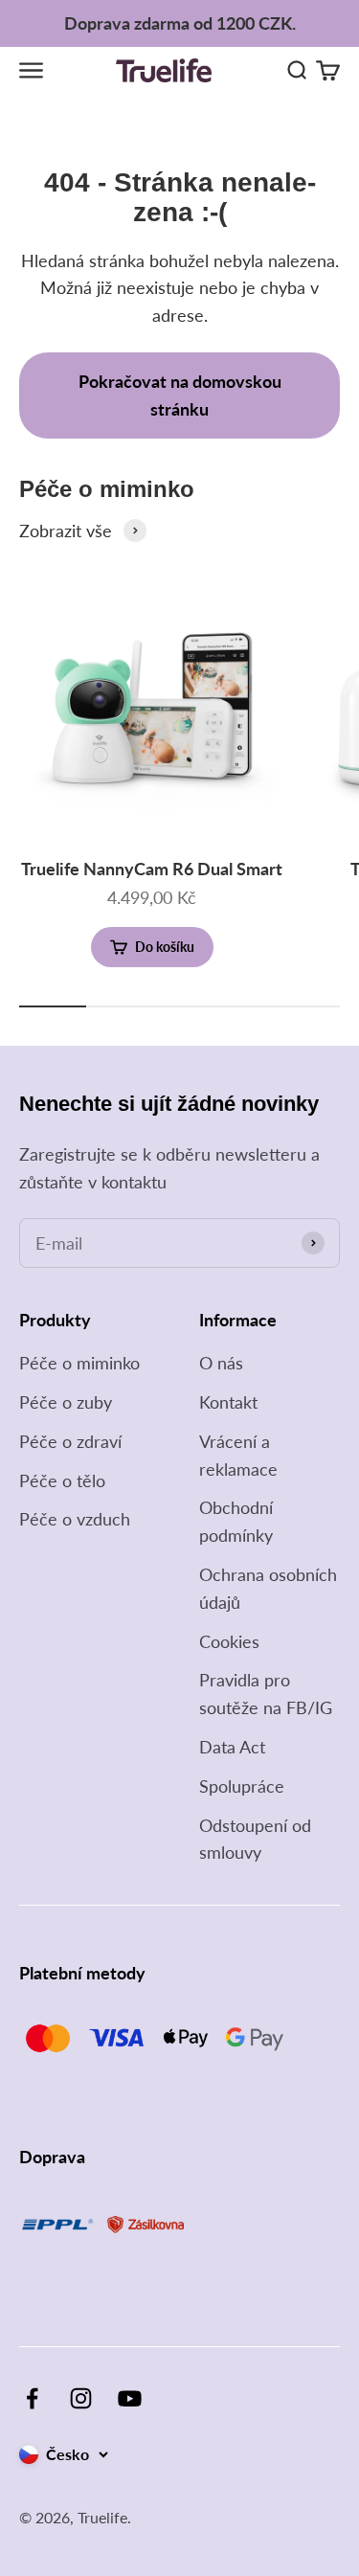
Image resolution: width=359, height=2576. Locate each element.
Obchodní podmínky (236, 1521)
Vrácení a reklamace (238, 1455)
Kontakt (228, 1402)
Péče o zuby (66, 1402)
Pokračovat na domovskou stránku (180, 395)
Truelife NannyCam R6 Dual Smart (152, 869)
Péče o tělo (62, 1480)
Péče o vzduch (75, 1519)
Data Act (232, 1747)
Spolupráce (242, 1786)
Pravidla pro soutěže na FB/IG (266, 1694)
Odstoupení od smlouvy (255, 1839)
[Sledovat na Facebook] (32, 2398)
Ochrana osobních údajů (268, 1588)
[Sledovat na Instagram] (81, 2398)
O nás (221, 1363)
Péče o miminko (79, 1363)
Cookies (229, 1641)
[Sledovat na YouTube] (130, 2398)
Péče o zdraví (70, 1441)
